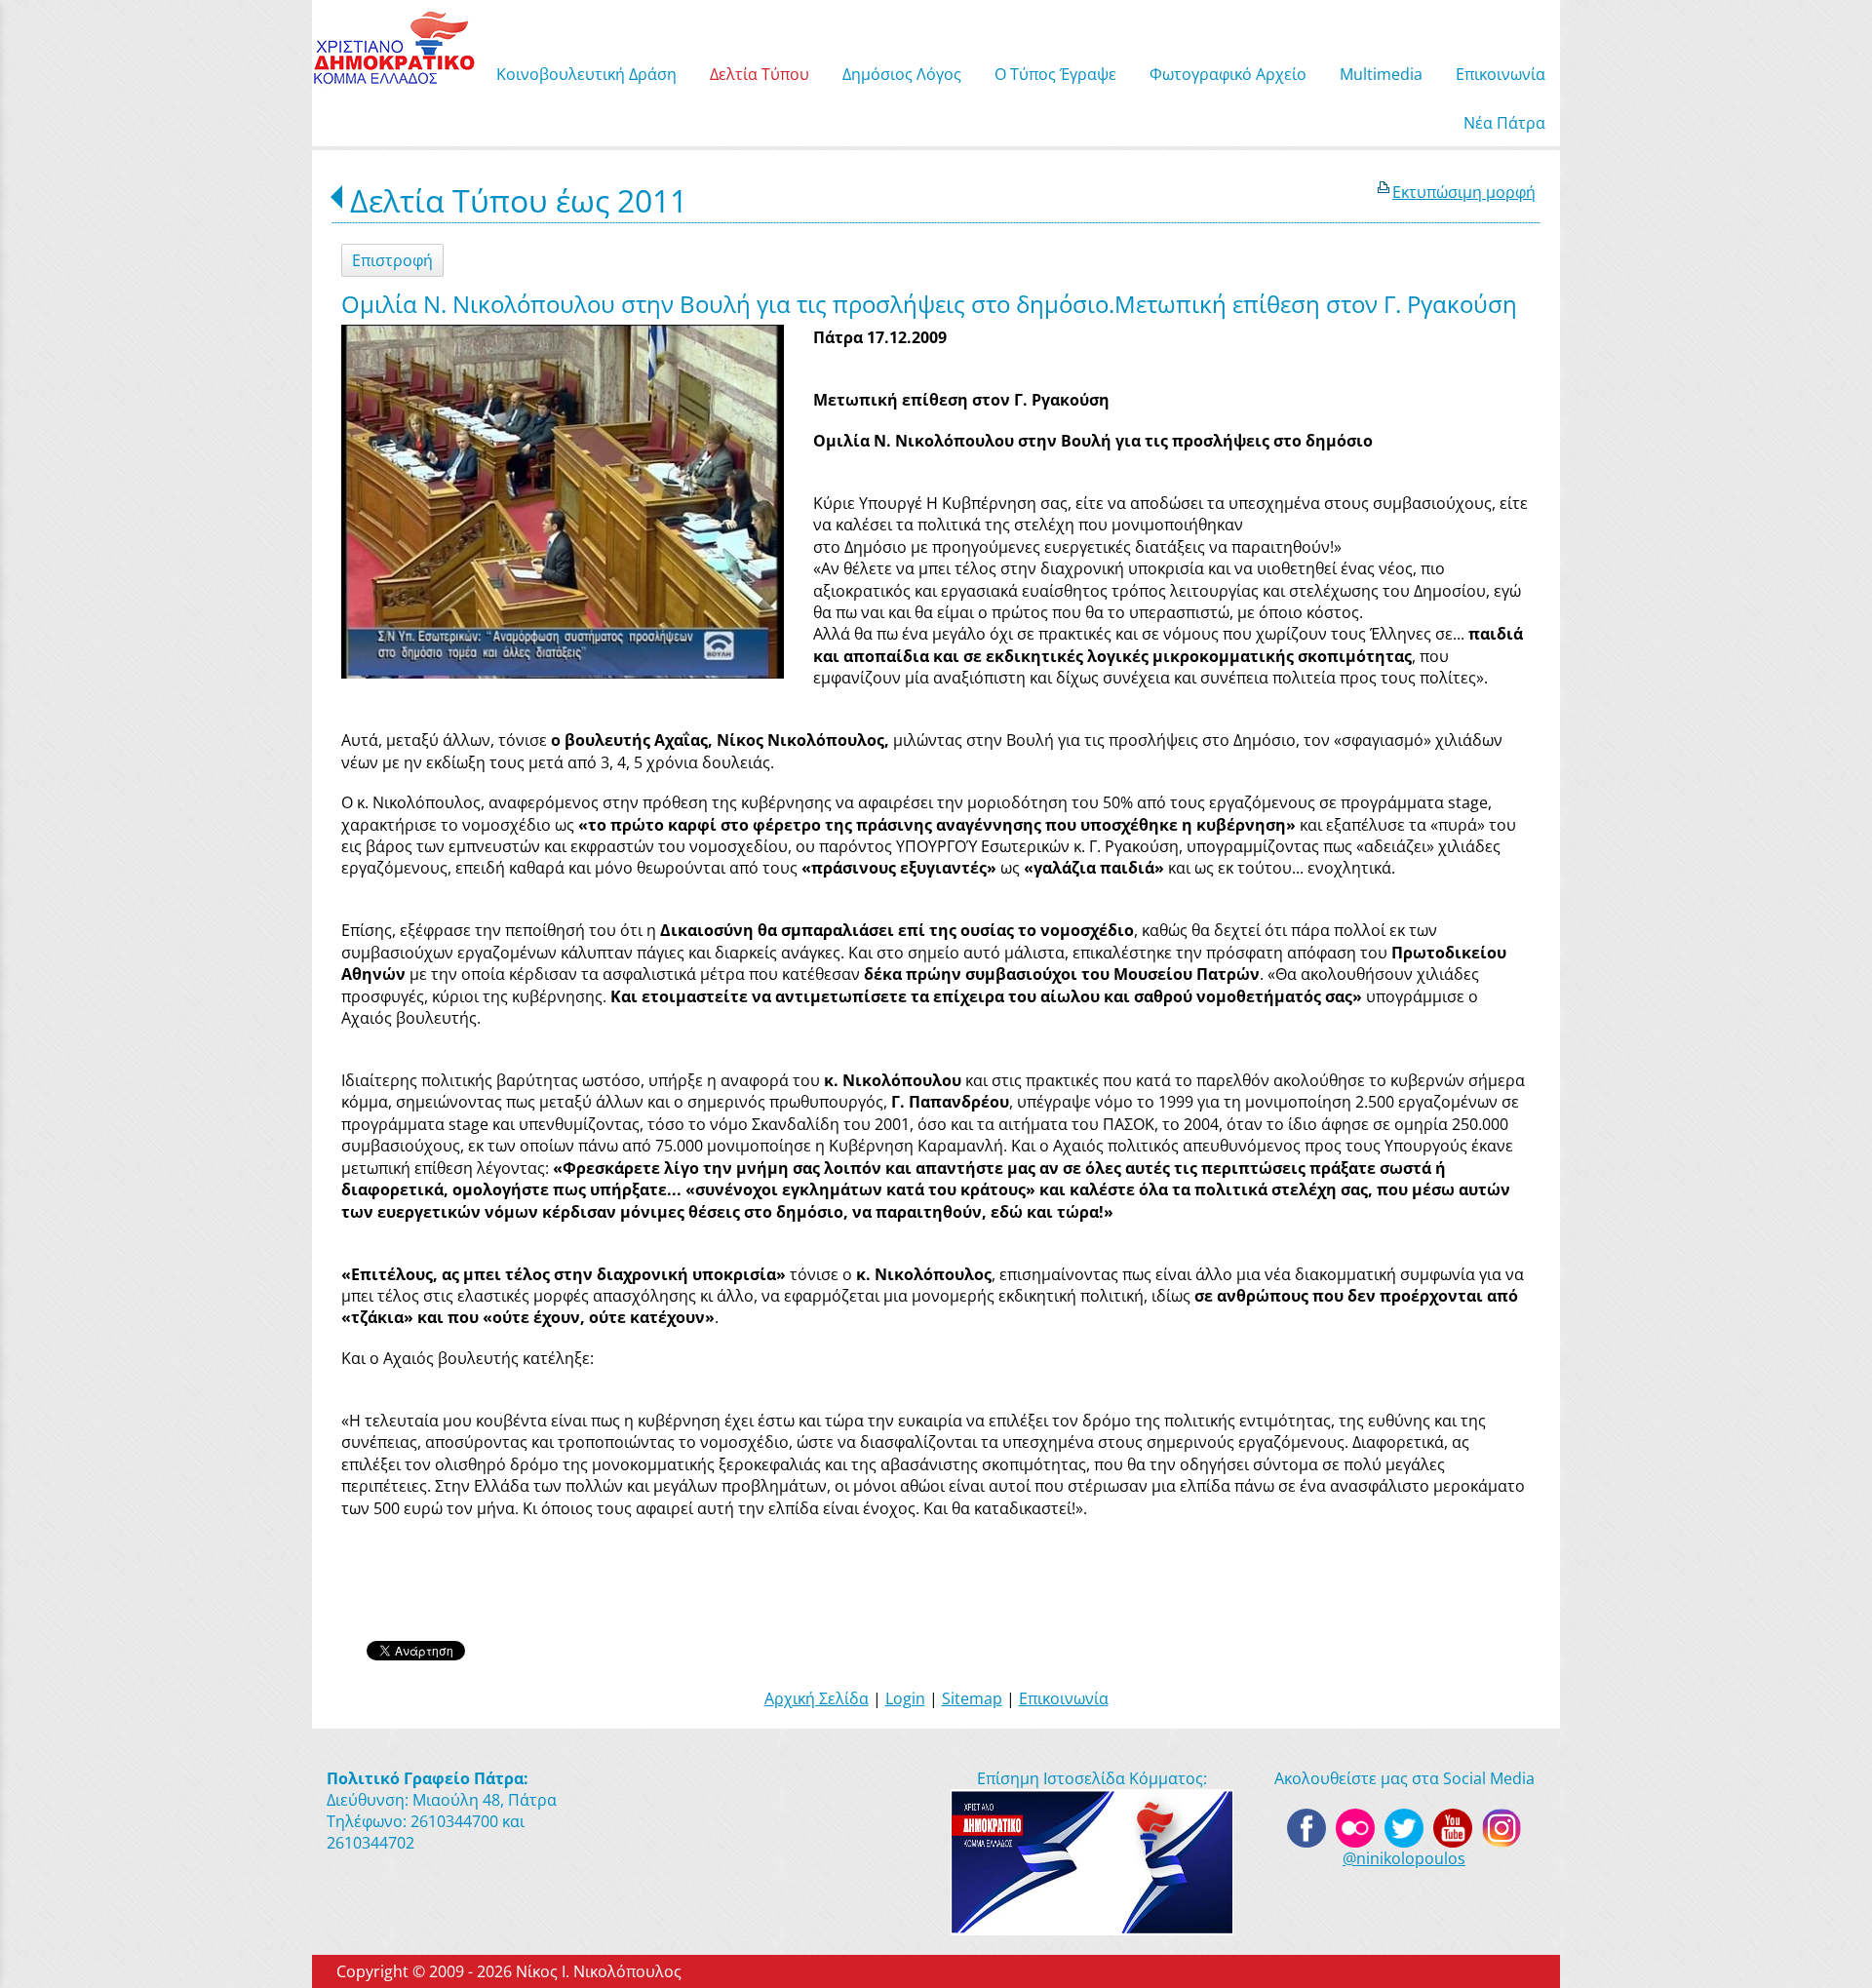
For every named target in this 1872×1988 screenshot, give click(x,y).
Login (905, 1698)
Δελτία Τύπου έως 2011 (519, 200)
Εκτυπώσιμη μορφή (1464, 192)
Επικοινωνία (1064, 1698)
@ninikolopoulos (1404, 1858)
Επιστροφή (392, 260)
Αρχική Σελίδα (817, 1698)
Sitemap (972, 1698)
